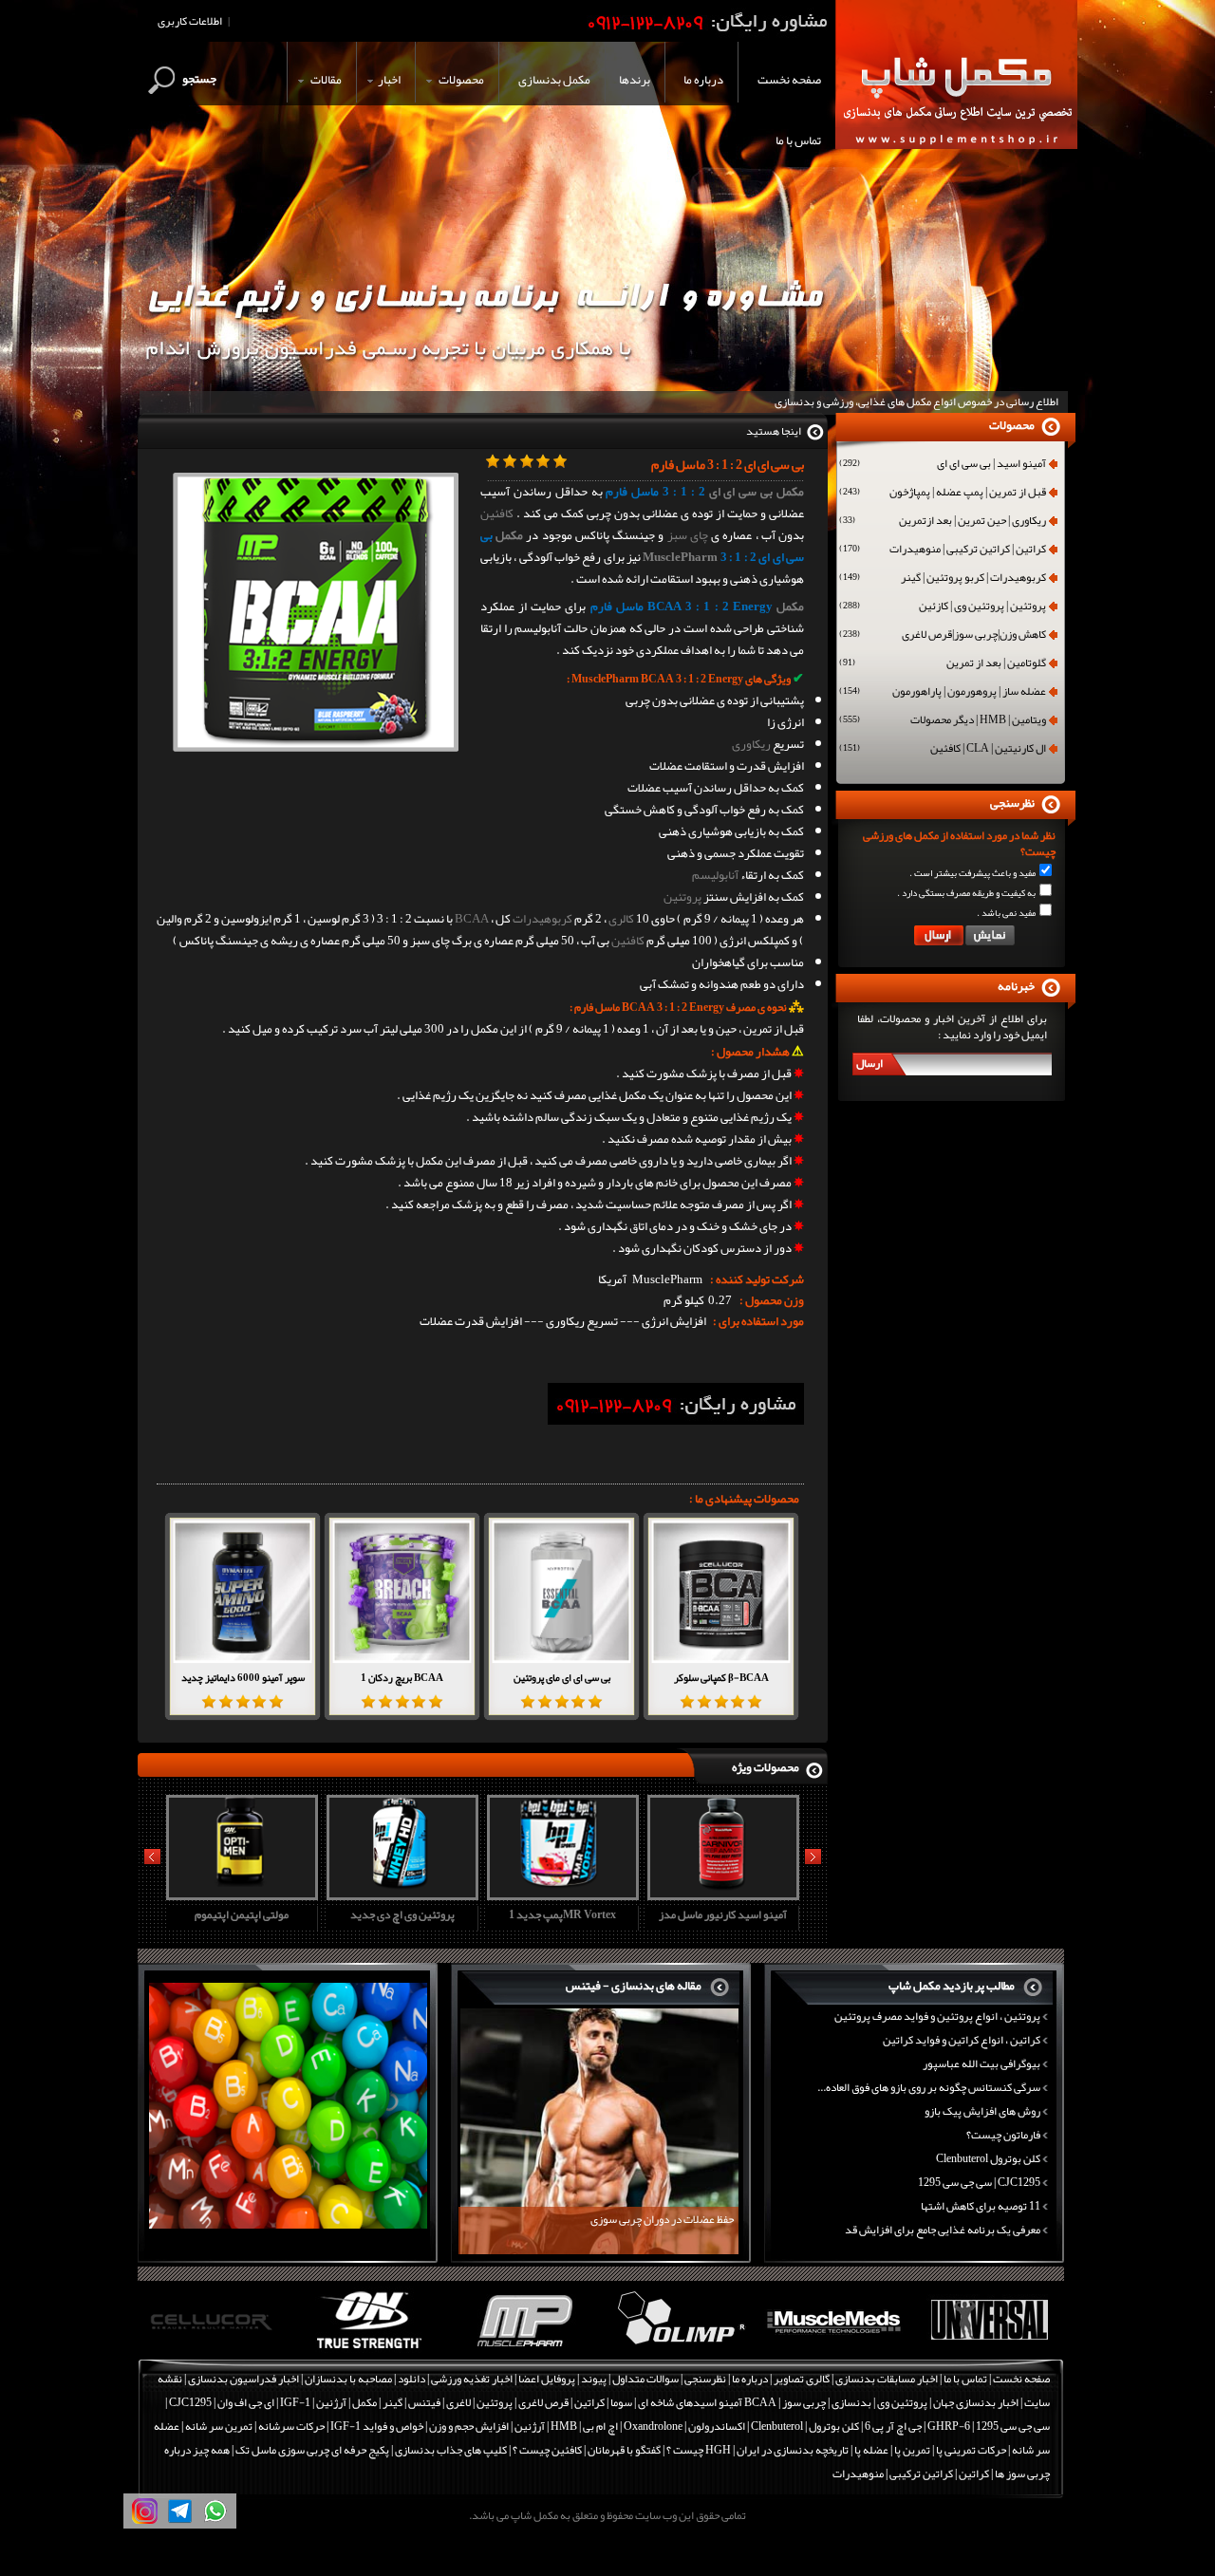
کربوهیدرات (542, 919)
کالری (621, 919)
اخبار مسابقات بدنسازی (887, 2379)
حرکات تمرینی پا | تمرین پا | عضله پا (930, 2450)
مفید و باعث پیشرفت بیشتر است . (972, 873)
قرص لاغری (543, 2402)
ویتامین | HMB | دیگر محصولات (943, 721)
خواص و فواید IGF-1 (377, 2426)
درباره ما (750, 2379)
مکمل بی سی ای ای (757, 492)
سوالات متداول (645, 2379)
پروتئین (682, 897)
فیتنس (424, 2402)
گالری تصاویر (802, 2379)
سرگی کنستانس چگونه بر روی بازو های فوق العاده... (929, 2087)
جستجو (199, 79)
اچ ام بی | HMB (584, 2426)
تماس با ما (965, 2379)
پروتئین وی (902, 2402)
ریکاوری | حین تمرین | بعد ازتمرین (943, 522)
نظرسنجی (705, 2379)
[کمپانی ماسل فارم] (370, 2349)
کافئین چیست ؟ (547, 2450)
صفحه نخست (1021, 2379)
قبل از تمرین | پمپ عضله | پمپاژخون (943, 494)
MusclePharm (680, 557)
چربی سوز (804, 2402)
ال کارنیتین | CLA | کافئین (943, 750)
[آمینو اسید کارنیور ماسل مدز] (560, 1894)
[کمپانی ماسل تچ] (989, 2349)
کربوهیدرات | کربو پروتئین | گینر (943, 579)
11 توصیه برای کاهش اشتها (981, 2206)
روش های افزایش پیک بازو (982, 2111)
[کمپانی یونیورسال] (834, 2349)
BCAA (472, 919)
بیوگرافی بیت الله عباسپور (981, 2063)
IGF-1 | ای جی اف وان (264, 2402)
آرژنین (331, 2402)
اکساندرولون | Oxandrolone (684, 2426)
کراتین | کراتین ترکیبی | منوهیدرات (943, 551)
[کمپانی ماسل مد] (679, 2349)
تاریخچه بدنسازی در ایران (793, 2450)
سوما (621, 2402)
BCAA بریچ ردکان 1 (402, 1677)
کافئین (497, 513)
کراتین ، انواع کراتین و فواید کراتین (962, 2040)
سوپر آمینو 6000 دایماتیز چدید (243, 1677)
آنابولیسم (715, 875)
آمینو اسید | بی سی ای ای (943, 465)
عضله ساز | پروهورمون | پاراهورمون (943, 693)
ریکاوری (751, 744)
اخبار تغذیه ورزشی (472, 2379)
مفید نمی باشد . (1006, 913)
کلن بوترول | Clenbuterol (805, 2426)
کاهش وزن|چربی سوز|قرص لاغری (943, 636)
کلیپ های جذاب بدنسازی (451, 2450)
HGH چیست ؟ (699, 2450)
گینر (393, 2402)
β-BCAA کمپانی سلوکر (721, 1677)
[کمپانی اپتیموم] (215, 2349)
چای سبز (688, 535)
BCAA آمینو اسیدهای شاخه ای (707, 2402)
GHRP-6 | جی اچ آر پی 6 (916, 2426)
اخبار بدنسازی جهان (976, 2402)
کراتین (589, 2402)
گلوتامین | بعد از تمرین (943, 664)
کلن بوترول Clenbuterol (988, 2158)
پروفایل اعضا (547, 2379)
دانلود (411, 2379)
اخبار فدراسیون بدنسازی (243, 2379)
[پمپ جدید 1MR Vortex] (400, 1894)
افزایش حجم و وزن (469, 2426)
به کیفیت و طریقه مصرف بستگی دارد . (966, 893)
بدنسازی (851, 2402)
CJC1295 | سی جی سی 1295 (979, 2182)
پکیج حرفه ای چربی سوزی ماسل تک (312, 2450)
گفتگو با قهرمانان (624, 2450)
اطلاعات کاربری (190, 21)
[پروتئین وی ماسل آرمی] (720, 1894)
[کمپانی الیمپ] (524, 2349)
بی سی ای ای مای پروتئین (562, 1677)
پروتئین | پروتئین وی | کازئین (943, 607)
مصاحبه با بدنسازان (348, 2379)
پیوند (594, 2379)
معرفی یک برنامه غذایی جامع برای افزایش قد (943, 2230)
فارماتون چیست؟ (1003, 2135)
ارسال (869, 1063)
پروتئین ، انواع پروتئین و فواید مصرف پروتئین (937, 2016)
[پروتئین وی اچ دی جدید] (239, 1894)
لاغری (458, 2402)
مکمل (509, 535)
